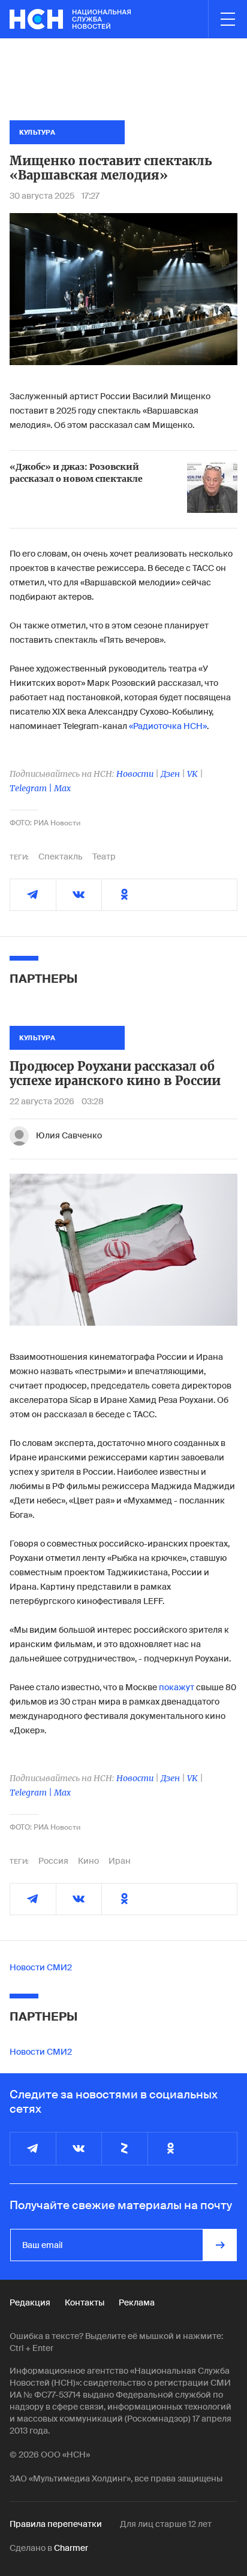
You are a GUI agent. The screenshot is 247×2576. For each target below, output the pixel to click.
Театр (104, 856)
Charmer (71, 2548)
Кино (88, 1861)
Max (62, 788)
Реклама (137, 2302)
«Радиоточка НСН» (168, 726)
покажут (177, 1687)
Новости (135, 774)
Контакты (85, 2302)
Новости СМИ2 (41, 1967)
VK (192, 774)
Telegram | (32, 788)
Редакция (30, 2302)
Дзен (170, 774)
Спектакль (61, 856)
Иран (120, 1861)
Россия (53, 1861)
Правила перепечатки (56, 2524)
